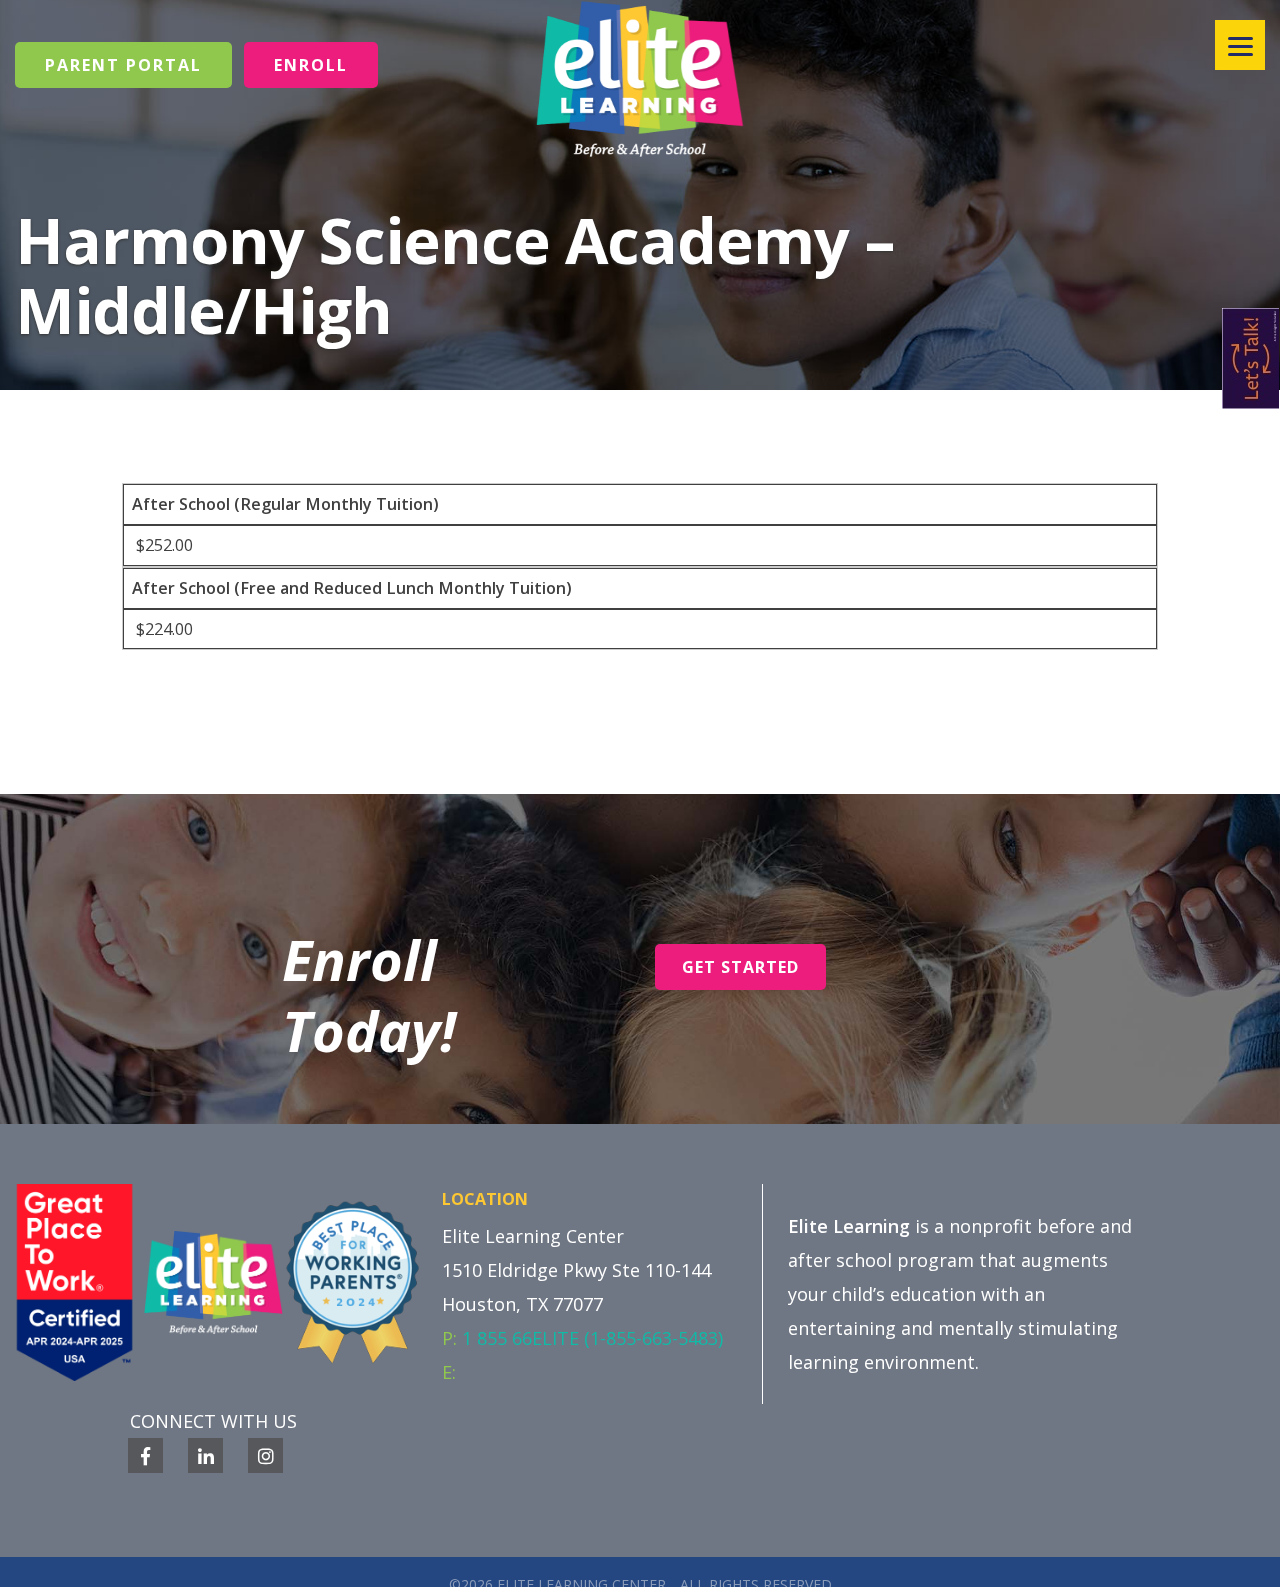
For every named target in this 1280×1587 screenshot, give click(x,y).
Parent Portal (123, 65)
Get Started (740, 967)
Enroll (311, 65)
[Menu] (1240, 45)
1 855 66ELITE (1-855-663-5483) (592, 1338)
